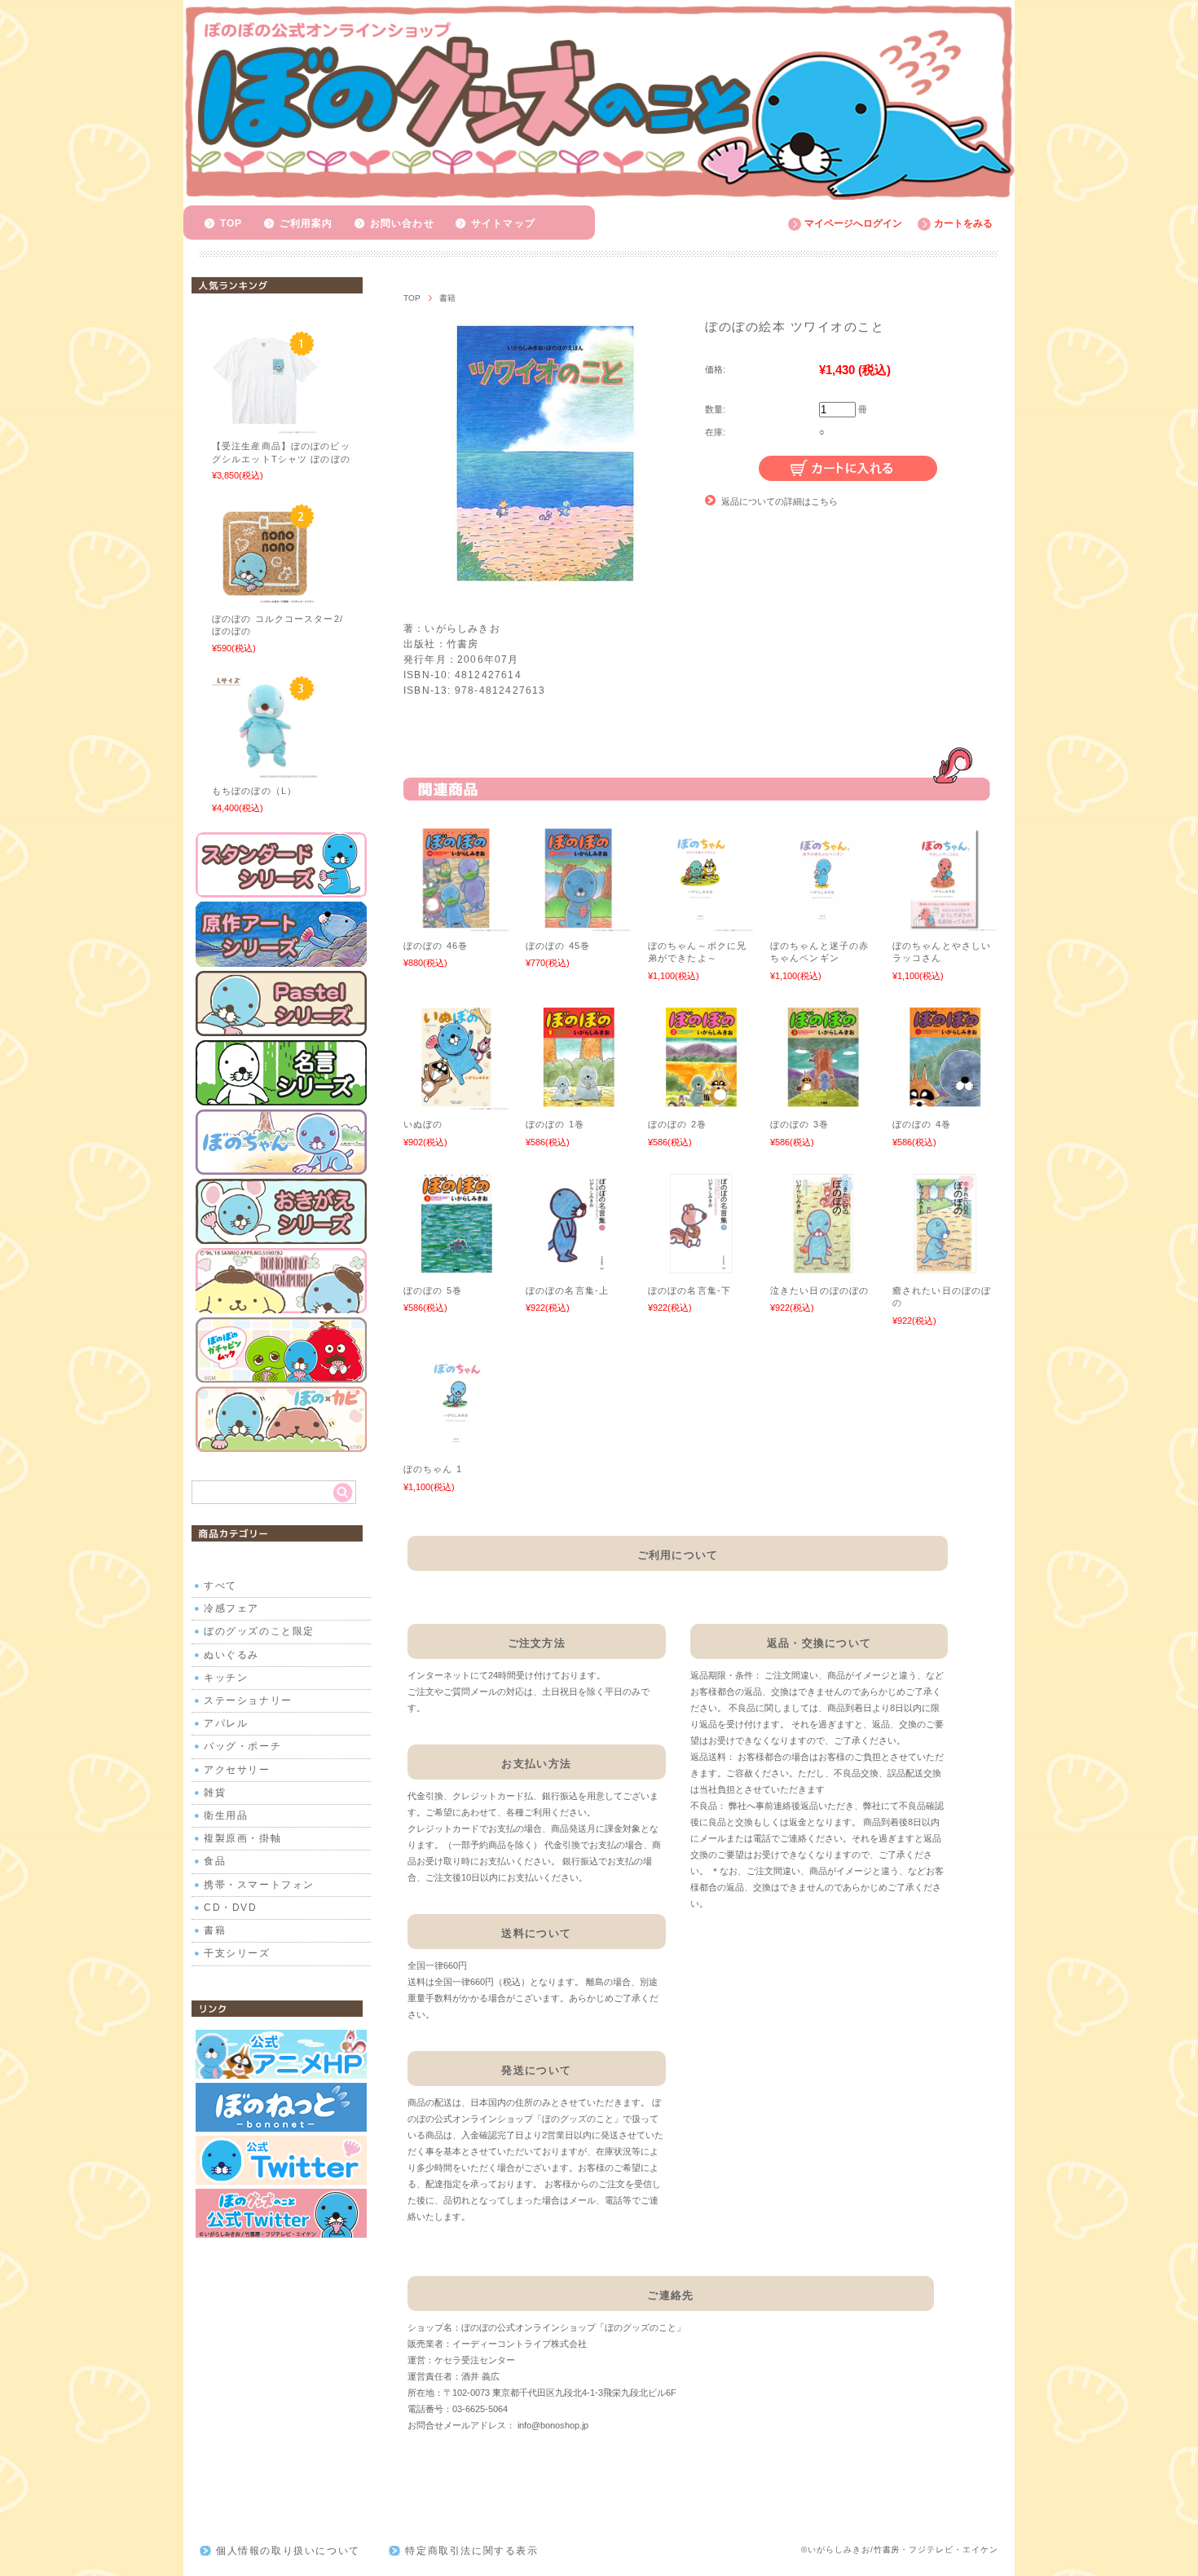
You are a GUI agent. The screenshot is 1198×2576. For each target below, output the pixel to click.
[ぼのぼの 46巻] (456, 924)
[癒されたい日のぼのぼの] (945, 1268)
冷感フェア (231, 1608)
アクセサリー (237, 1770)
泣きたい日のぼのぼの (819, 1290)
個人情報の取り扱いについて (288, 2551)
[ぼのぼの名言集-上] (579, 1268)
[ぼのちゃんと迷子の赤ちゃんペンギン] (823, 924)
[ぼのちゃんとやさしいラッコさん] (945, 924)
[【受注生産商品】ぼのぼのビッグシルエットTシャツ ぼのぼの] (265, 426)
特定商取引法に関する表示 (471, 2551)
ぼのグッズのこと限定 (259, 1631)
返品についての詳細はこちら (780, 501)
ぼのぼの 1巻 (555, 1124)
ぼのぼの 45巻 (558, 946)
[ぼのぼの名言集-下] (701, 1268)
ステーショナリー (248, 1700)
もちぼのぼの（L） (254, 791)
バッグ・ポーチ (242, 1746)
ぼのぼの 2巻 (677, 1124)
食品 (215, 1861)
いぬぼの (423, 1124)
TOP (231, 223)
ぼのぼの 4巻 (922, 1124)
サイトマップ (503, 223)
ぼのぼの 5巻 (433, 1290)
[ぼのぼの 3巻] (823, 1102)
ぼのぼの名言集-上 (567, 1290)
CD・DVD (231, 1908)
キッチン (226, 1678)
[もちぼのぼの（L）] (265, 770)
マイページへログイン (853, 223)
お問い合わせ (402, 223)
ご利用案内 (306, 223)
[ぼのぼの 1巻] (579, 1102)
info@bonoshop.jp (553, 2425)
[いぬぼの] (456, 1102)
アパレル (226, 1723)
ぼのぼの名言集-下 (689, 1290)
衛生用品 (226, 1815)
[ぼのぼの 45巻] (579, 924)
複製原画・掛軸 (242, 1838)
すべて (220, 1586)
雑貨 (215, 1793)
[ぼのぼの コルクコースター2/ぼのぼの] (265, 598)
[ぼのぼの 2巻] (701, 1102)
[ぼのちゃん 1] (456, 1447)
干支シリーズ (237, 1953)
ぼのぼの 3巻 (799, 1124)
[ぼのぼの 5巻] (456, 1268)
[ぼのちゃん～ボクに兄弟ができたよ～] (701, 924)
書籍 (447, 298)
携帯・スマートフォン (259, 1885)
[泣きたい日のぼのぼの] (823, 1268)
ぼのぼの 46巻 (436, 946)
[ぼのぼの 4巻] (945, 1102)
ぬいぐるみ (231, 1655)
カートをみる (963, 223)
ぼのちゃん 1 (433, 1469)
